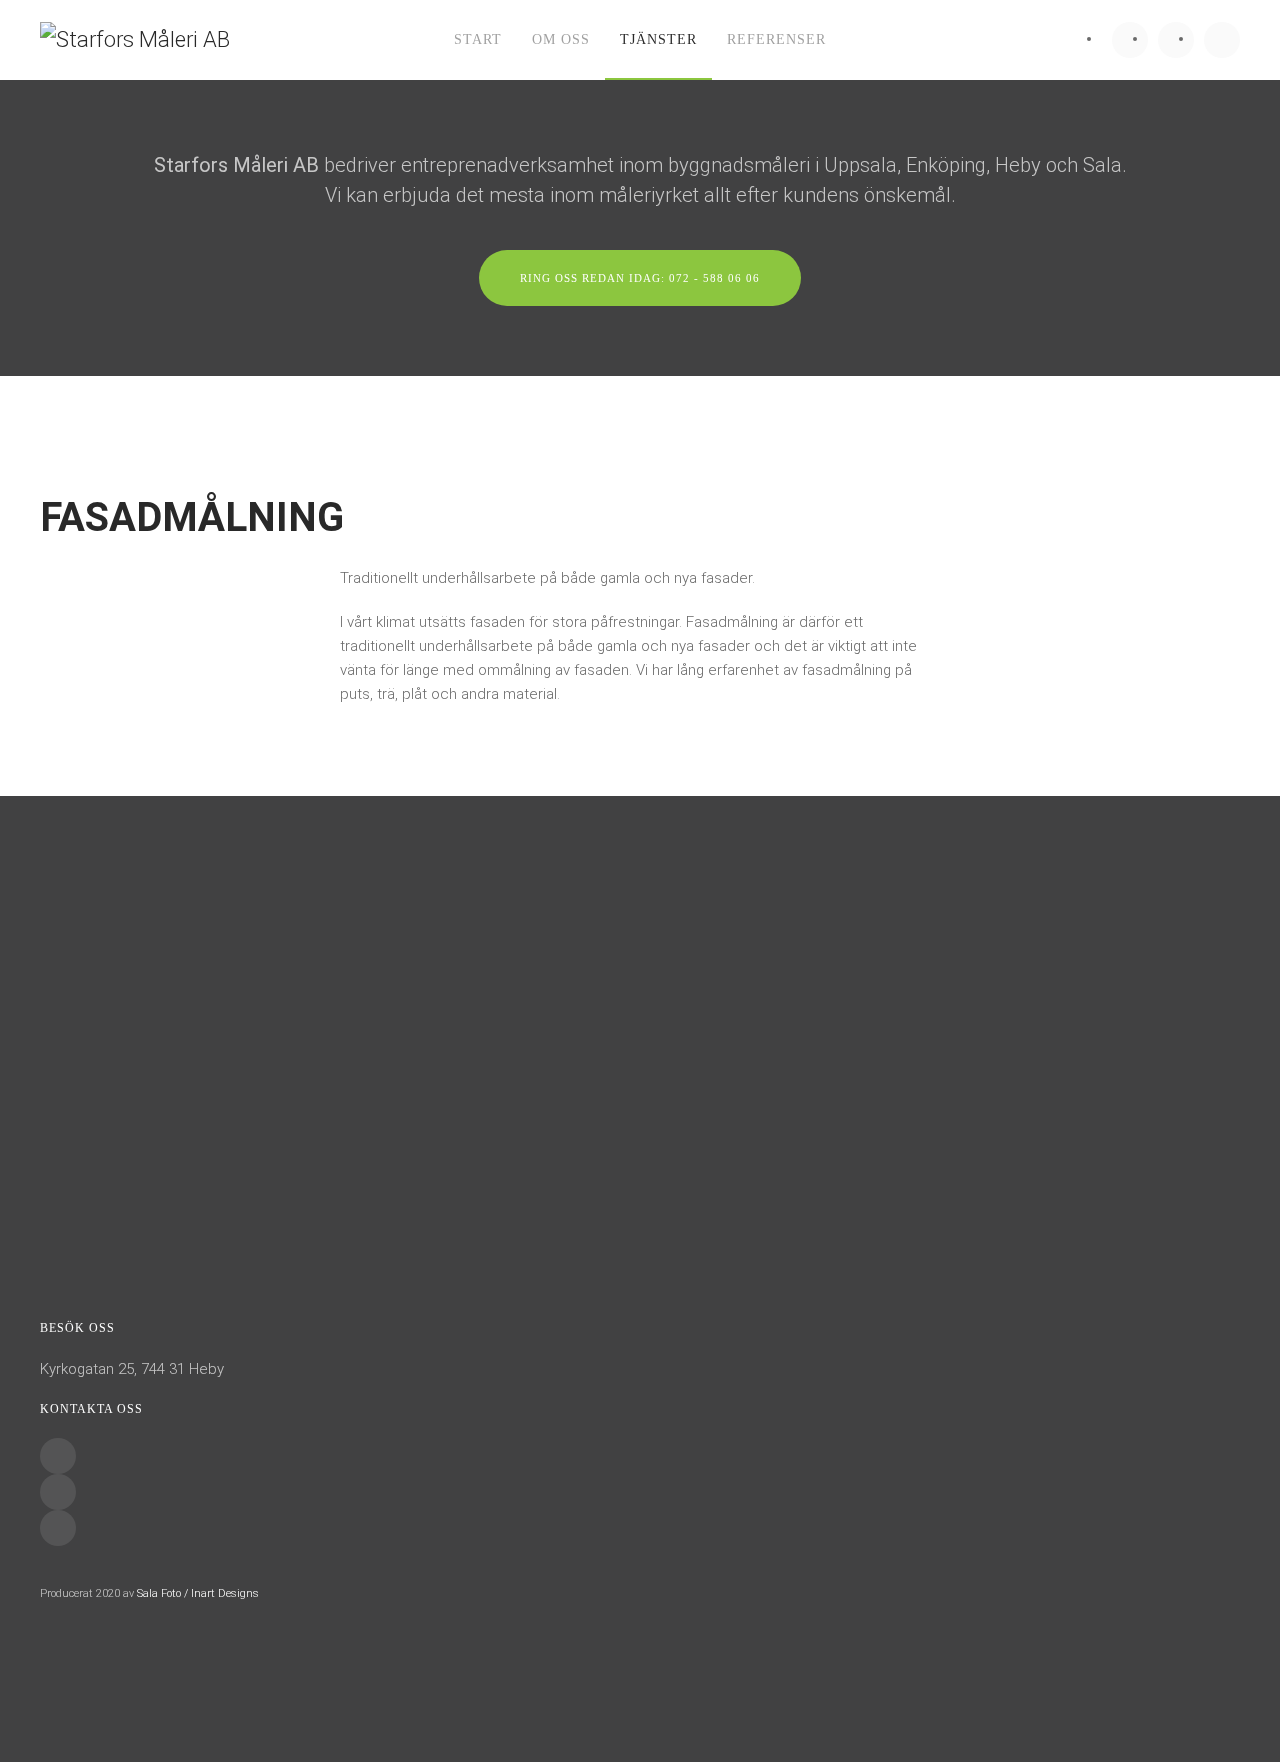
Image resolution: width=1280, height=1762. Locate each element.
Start (478, 39)
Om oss (561, 39)
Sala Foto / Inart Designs (198, 1593)
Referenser (776, 39)
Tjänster (658, 39)
